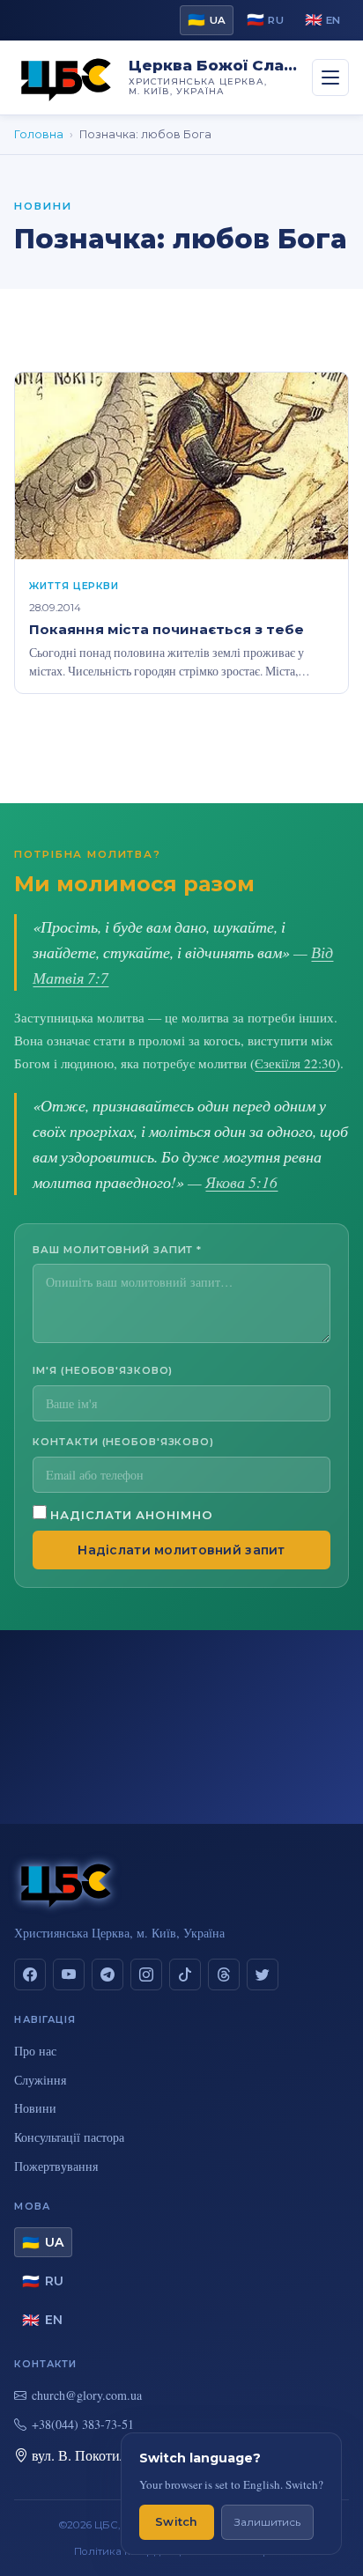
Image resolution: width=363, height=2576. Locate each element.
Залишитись (267, 2522)
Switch (177, 2522)
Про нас (35, 2051)
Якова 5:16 (241, 1182)
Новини (35, 2108)
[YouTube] (69, 1974)
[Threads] (224, 1974)
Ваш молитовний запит (117, 1250)
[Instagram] (146, 1974)
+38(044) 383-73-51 (83, 2424)
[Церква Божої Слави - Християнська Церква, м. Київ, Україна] (66, 78)
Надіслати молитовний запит (181, 1550)
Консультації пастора (69, 2137)
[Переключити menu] (330, 78)
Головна (39, 134)
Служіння (40, 2080)
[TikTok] (185, 1974)
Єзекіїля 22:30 (295, 1063)
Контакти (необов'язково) (123, 1442)
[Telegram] (107, 1974)
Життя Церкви (74, 586)
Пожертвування (56, 2166)
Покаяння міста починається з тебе (167, 629)
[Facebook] (30, 1974)
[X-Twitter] (263, 1974)
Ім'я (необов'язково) (103, 1370)
